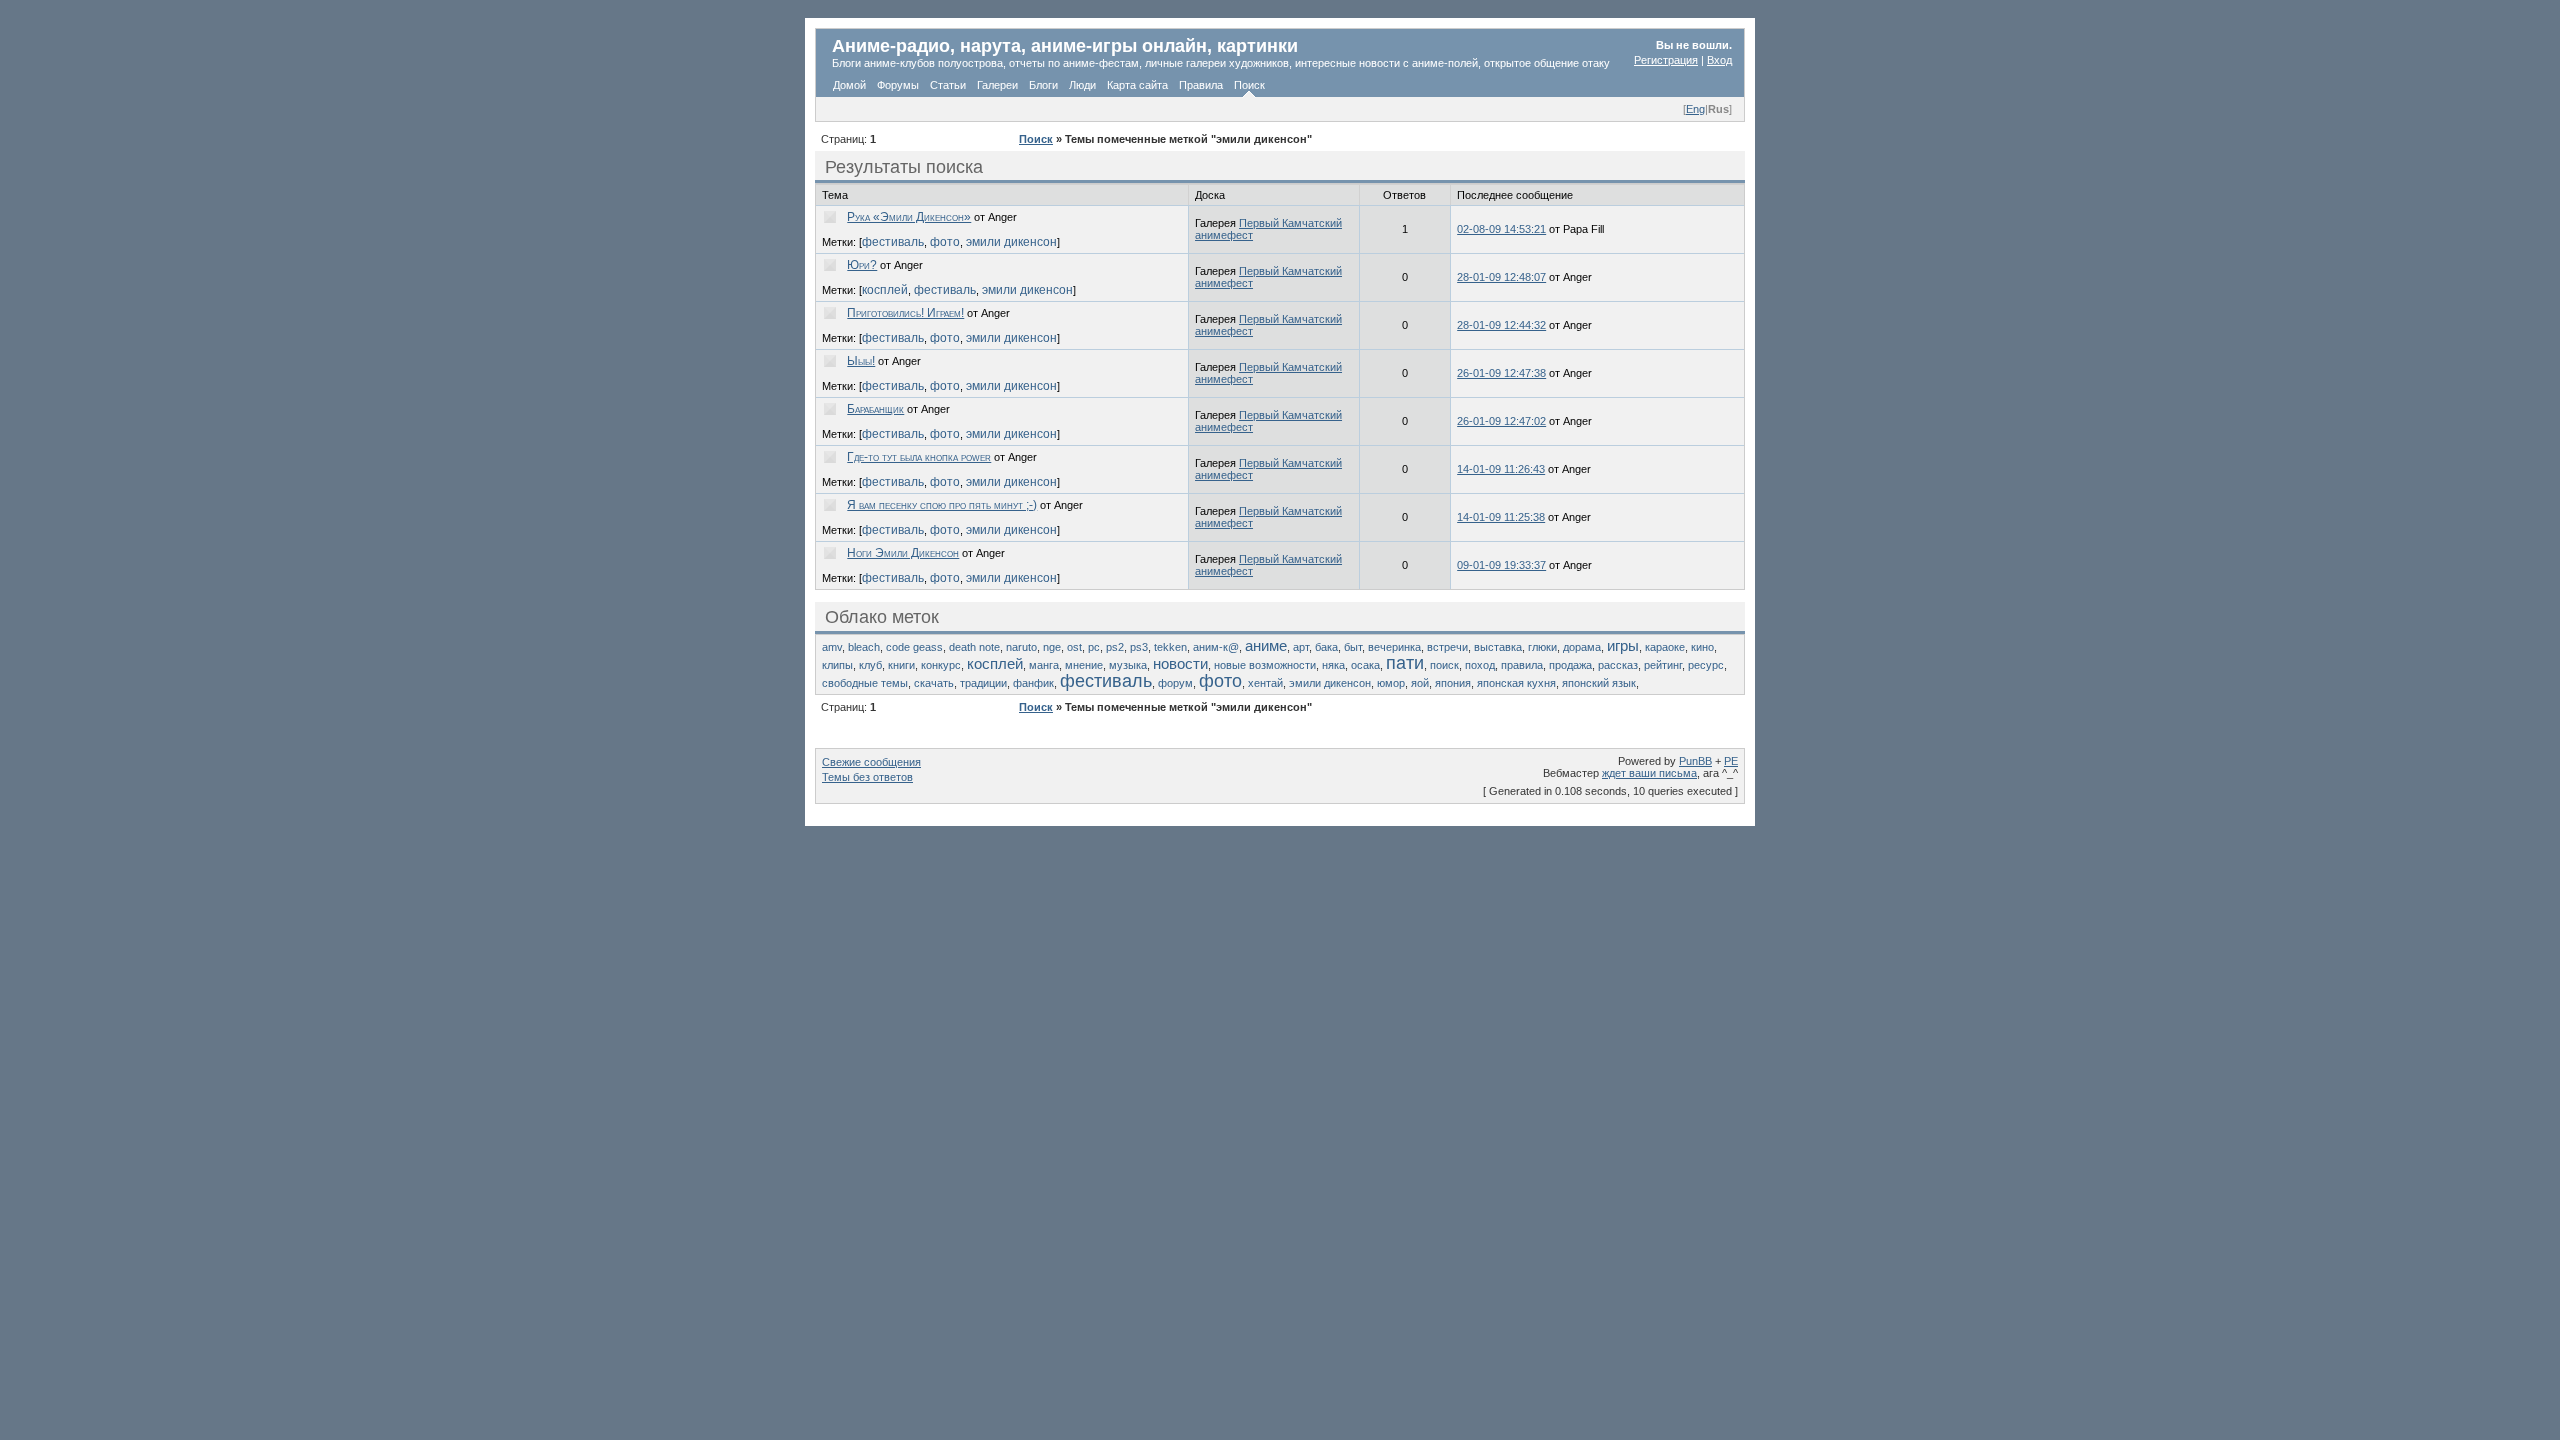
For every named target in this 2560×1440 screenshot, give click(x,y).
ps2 (1115, 647)
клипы (837, 665)
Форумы (898, 85)
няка (1333, 665)
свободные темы (865, 683)
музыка (1128, 665)
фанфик (1033, 683)
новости (1180, 663)
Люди (1082, 85)
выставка (1498, 647)
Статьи (948, 85)
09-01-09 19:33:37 (1501, 565)
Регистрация (1666, 60)
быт (1353, 647)
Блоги (1043, 85)
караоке (1665, 647)
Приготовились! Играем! (905, 313)
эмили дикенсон (1011, 242)
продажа (1570, 665)
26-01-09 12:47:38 (1501, 373)
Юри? (862, 265)
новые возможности (1265, 665)
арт (1301, 647)
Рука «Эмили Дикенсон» (909, 217)
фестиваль (893, 242)
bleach (864, 647)
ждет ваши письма (1649, 773)
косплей (885, 290)
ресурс (1706, 665)
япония (1453, 683)
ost (1074, 647)
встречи (1447, 647)
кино (1702, 647)
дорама (1582, 647)
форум (1175, 683)
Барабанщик (875, 409)
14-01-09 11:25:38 (1501, 517)
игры (1623, 645)
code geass (914, 647)
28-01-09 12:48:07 (1501, 277)
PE (1731, 761)
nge (1052, 647)
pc (1094, 647)
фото (945, 242)
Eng (1695, 109)
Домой (849, 85)
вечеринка (1394, 647)
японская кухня (1516, 683)
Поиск (1249, 85)
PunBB (1695, 761)
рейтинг (1663, 665)
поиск (1444, 665)
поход (1480, 665)
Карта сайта (1137, 85)
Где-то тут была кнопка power (919, 457)
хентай (1265, 683)
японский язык (1599, 683)
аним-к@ (1216, 647)
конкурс (941, 665)
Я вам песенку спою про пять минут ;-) (942, 505)
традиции (983, 683)
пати (1405, 663)
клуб (870, 665)
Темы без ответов (867, 777)
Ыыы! (861, 361)
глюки (1542, 647)
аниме (1266, 645)
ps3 (1139, 647)
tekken (1170, 647)
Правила (1201, 85)
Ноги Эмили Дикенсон (903, 553)
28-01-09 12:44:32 (1501, 325)
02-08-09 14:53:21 (1501, 229)
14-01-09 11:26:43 (1501, 469)
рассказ (1618, 665)
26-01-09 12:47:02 (1501, 421)
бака (1326, 647)
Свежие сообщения (871, 762)
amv (832, 647)
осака (1365, 665)
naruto (1021, 647)
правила (1522, 665)
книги (901, 665)
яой (1420, 683)
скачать (934, 683)
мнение (1084, 665)
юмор (1391, 683)
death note (974, 647)
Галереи (997, 85)
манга (1044, 665)
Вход (1719, 60)
